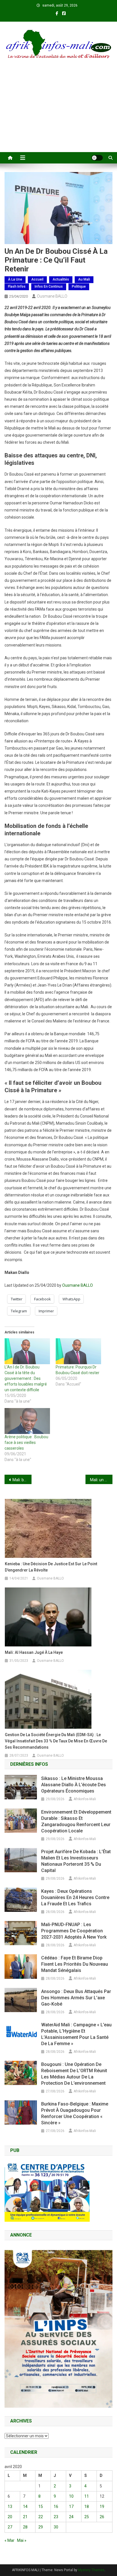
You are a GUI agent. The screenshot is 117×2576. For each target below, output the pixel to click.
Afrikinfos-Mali (85, 1799)
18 (87, 2507)
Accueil (37, 279)
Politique (79, 287)
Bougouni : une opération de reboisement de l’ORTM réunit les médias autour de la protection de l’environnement (74, 2074)
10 (71, 2496)
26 (102, 2517)
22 (41, 2517)
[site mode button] (97, 158)
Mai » (22, 2540)
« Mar (10, 2540)
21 (25, 2517)
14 (25, 2507)
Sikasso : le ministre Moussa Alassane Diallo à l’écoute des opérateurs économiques (74, 1785)
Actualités (61, 279)
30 (56, 2527)
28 (25, 2527)
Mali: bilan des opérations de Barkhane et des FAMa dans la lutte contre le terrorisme (22, 1480)
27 (10, 2527)
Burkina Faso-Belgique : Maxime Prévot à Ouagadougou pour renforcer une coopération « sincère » (75, 2113)
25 (87, 2517)
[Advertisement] (58, 113)
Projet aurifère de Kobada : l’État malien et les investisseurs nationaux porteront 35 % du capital (76, 1861)
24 (71, 2517)
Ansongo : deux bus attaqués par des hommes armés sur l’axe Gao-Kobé (76, 1998)
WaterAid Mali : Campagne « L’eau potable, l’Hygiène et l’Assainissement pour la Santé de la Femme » (76, 2034)
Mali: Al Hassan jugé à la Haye (34, 1652)
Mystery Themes (91, 2570)
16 (56, 2507)
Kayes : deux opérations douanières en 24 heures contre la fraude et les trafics (75, 1897)
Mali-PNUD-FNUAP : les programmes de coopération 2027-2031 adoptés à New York (74, 1931)
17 (71, 2507)
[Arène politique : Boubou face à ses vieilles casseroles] (27, 1421)
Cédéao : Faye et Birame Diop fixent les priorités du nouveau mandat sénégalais (75, 1964)
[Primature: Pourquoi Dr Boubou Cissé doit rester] (78, 1351)
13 (10, 2507)
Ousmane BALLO (52, 296)
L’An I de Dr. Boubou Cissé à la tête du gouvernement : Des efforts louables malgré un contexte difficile (26, 1378)
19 (102, 2507)
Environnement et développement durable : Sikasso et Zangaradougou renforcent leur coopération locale (76, 1821)
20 (10, 2517)
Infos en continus (49, 287)
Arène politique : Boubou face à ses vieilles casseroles (26, 1443)
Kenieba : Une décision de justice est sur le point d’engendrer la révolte (51, 1567)
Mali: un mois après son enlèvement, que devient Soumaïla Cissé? (101, 1480)
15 (41, 2507)
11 (87, 2496)
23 (56, 2517)
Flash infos (17, 287)
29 (41, 2527)
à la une (15, 279)
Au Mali (84, 279)
